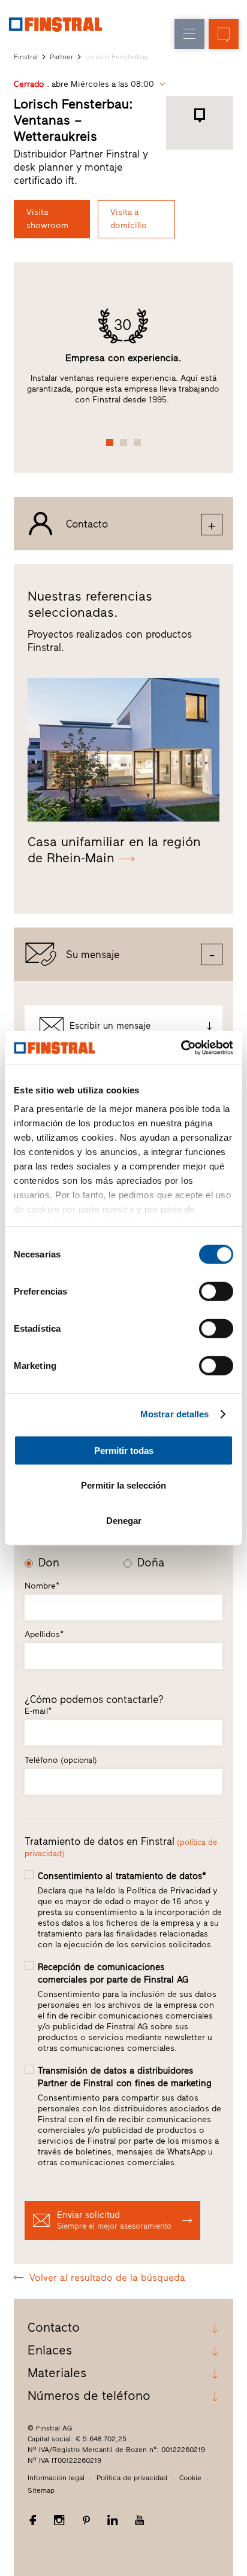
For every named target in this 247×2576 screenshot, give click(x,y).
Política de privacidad (132, 2478)
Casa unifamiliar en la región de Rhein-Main (114, 850)
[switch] (216, 1291)
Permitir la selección (123, 1485)
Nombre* (42, 1586)
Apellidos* (44, 1634)
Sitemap (41, 2490)
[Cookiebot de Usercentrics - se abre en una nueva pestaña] (181, 1048)
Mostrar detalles (175, 1414)
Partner (61, 57)
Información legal (56, 2478)
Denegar (124, 1520)
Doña (151, 1563)
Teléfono (61, 1760)
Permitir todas (124, 1450)
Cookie (190, 2478)
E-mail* (38, 1711)
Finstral (26, 57)
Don (49, 1563)
